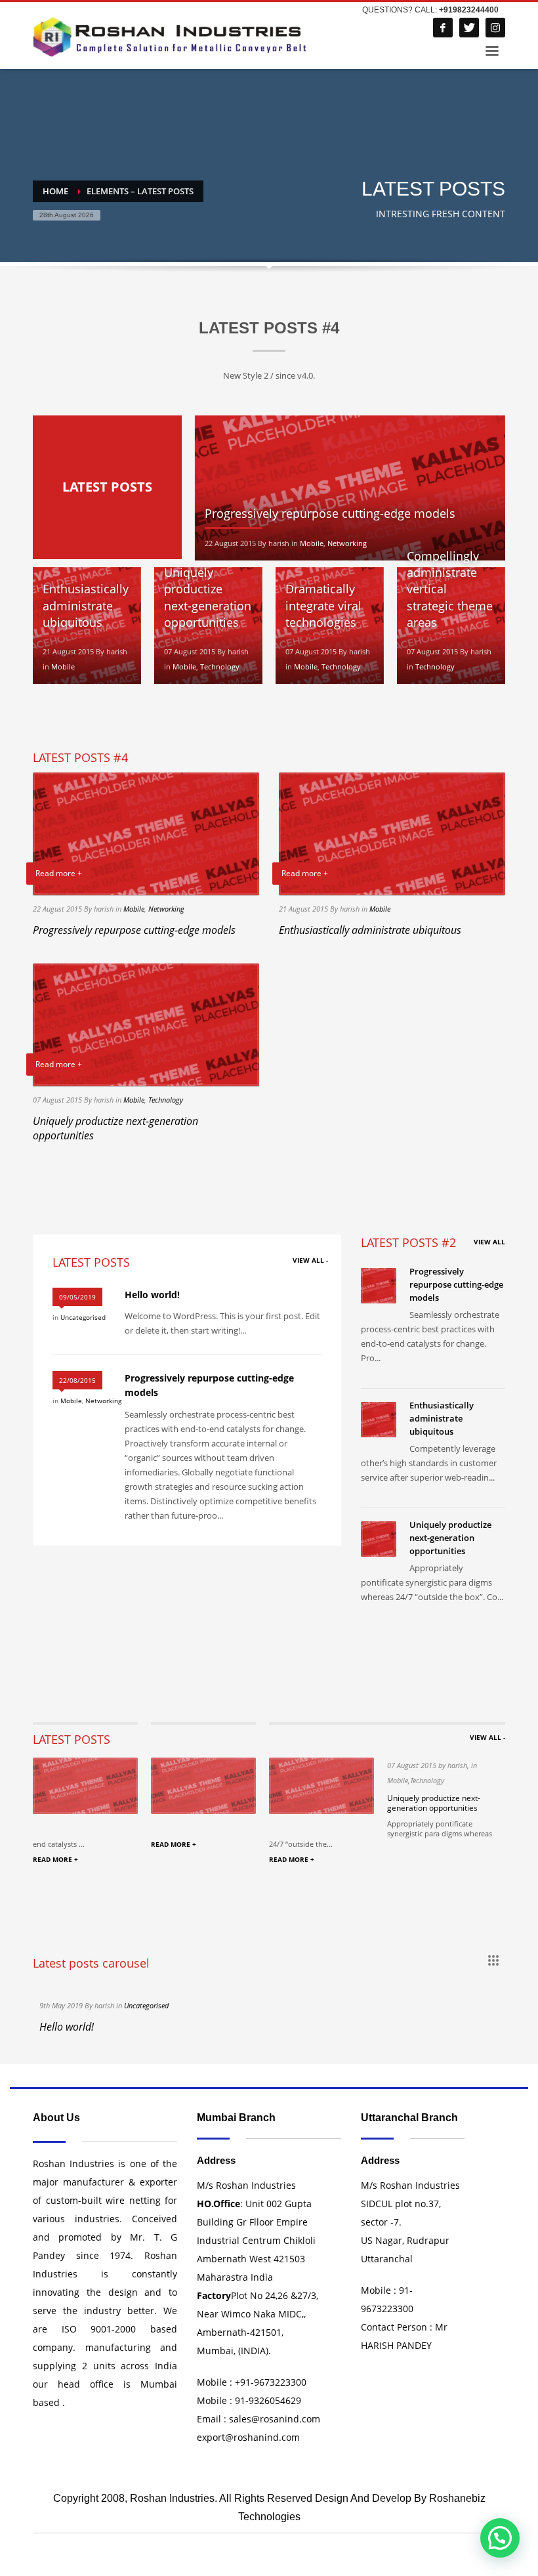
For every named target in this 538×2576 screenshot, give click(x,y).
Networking (347, 543)
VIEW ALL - (310, 1260)
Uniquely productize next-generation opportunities (208, 597)
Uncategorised (83, 1317)
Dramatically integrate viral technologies (323, 605)
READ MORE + (55, 1859)
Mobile (312, 543)
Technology (220, 666)
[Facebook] (443, 28)
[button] (500, 2538)
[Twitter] (469, 28)
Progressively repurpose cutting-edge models (330, 513)
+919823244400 (469, 10)
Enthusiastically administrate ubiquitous (86, 605)
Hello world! (152, 1295)
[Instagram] (495, 28)
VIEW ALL (489, 1242)
